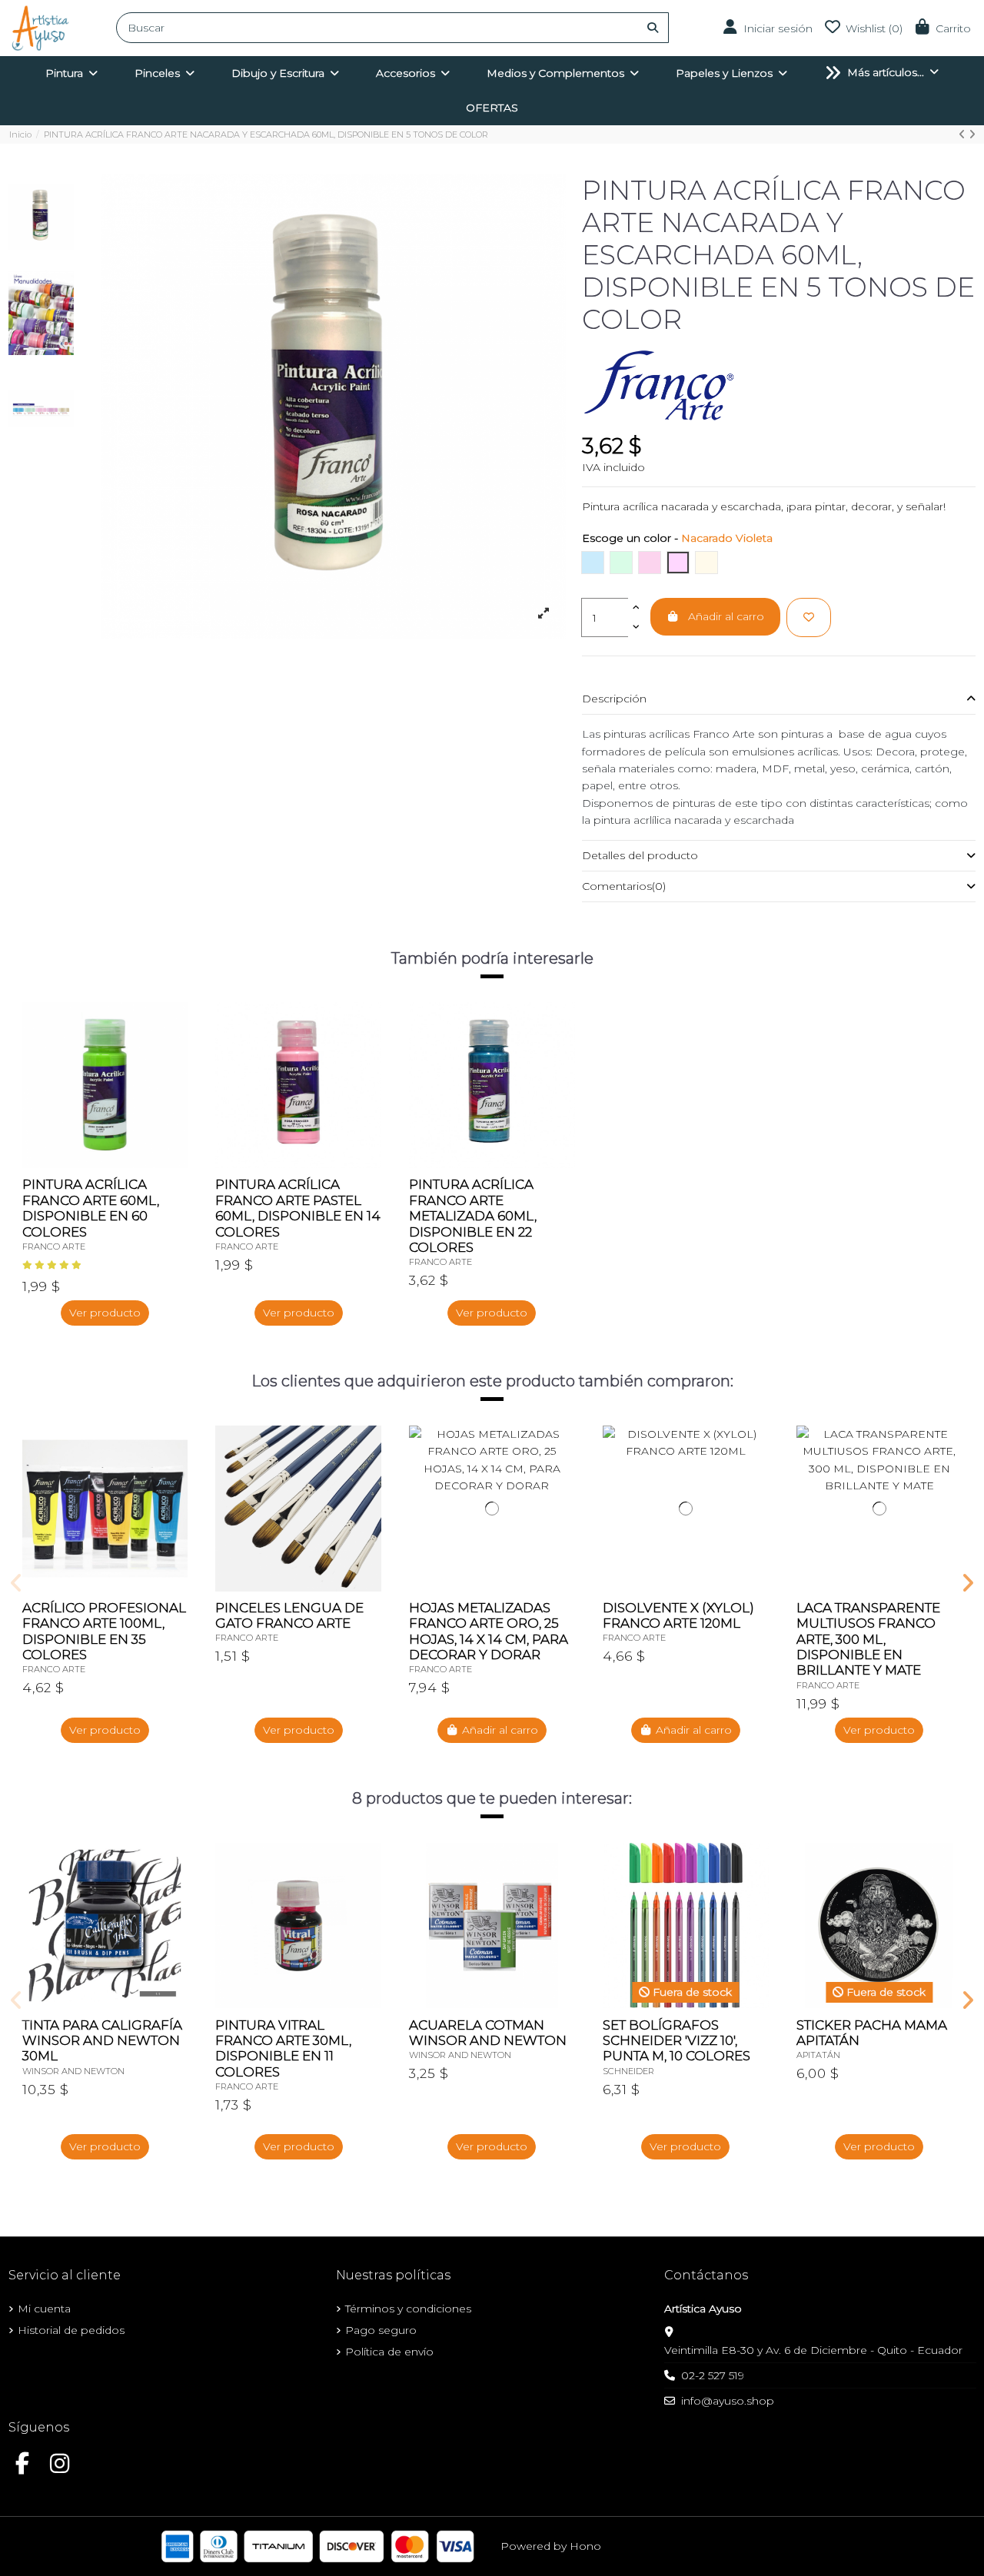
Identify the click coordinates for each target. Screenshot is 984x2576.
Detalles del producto (640, 855)
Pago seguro (381, 2330)
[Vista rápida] (175, 1052)
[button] (17, 1583)
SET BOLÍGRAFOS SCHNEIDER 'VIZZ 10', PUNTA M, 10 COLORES (676, 2041)
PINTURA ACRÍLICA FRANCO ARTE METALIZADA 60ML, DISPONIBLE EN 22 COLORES (473, 1216)
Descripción (614, 699)
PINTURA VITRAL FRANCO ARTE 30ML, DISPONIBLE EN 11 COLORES (283, 2048)
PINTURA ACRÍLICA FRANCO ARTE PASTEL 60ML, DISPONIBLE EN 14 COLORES (298, 1208)
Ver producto (105, 1313)
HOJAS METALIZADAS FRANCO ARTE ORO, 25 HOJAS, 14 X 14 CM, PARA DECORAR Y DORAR (489, 1631)
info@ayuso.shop (728, 2401)
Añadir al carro (726, 616)
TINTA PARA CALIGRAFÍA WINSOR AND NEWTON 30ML (102, 2041)
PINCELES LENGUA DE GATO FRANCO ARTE (289, 1615)
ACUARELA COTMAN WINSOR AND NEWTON (488, 2033)
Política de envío (389, 2352)
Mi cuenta (44, 2309)
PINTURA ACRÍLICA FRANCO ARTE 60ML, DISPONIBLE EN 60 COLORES (91, 1208)
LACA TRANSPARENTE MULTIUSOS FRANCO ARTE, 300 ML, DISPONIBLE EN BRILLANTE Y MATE (868, 1639)
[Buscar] (653, 28)
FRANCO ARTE (54, 1247)
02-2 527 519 (713, 2375)
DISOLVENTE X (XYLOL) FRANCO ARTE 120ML (678, 1615)
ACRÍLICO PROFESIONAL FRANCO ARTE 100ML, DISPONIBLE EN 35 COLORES (104, 1631)
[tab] (779, 699)
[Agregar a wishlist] (809, 617)
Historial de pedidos (71, 2330)
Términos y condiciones (408, 2309)
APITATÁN (818, 2055)
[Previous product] (964, 134)
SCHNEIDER (628, 2071)
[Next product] (972, 134)
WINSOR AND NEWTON (73, 2071)
